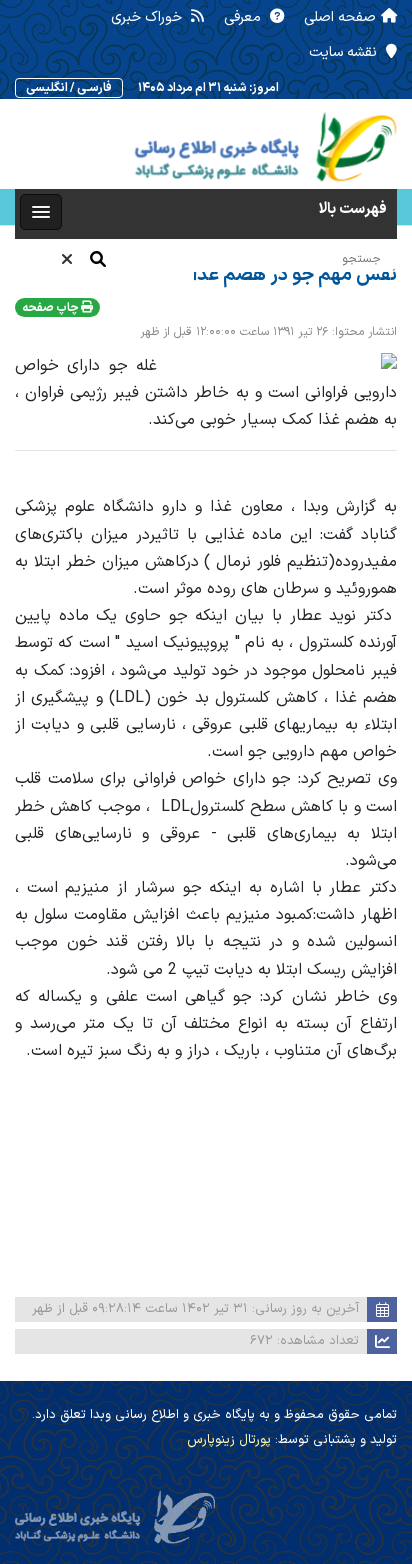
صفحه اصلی (340, 17)
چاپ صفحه (51, 308)
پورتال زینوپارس (229, 1440)
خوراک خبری (148, 17)
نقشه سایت (345, 52)
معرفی (244, 17)
